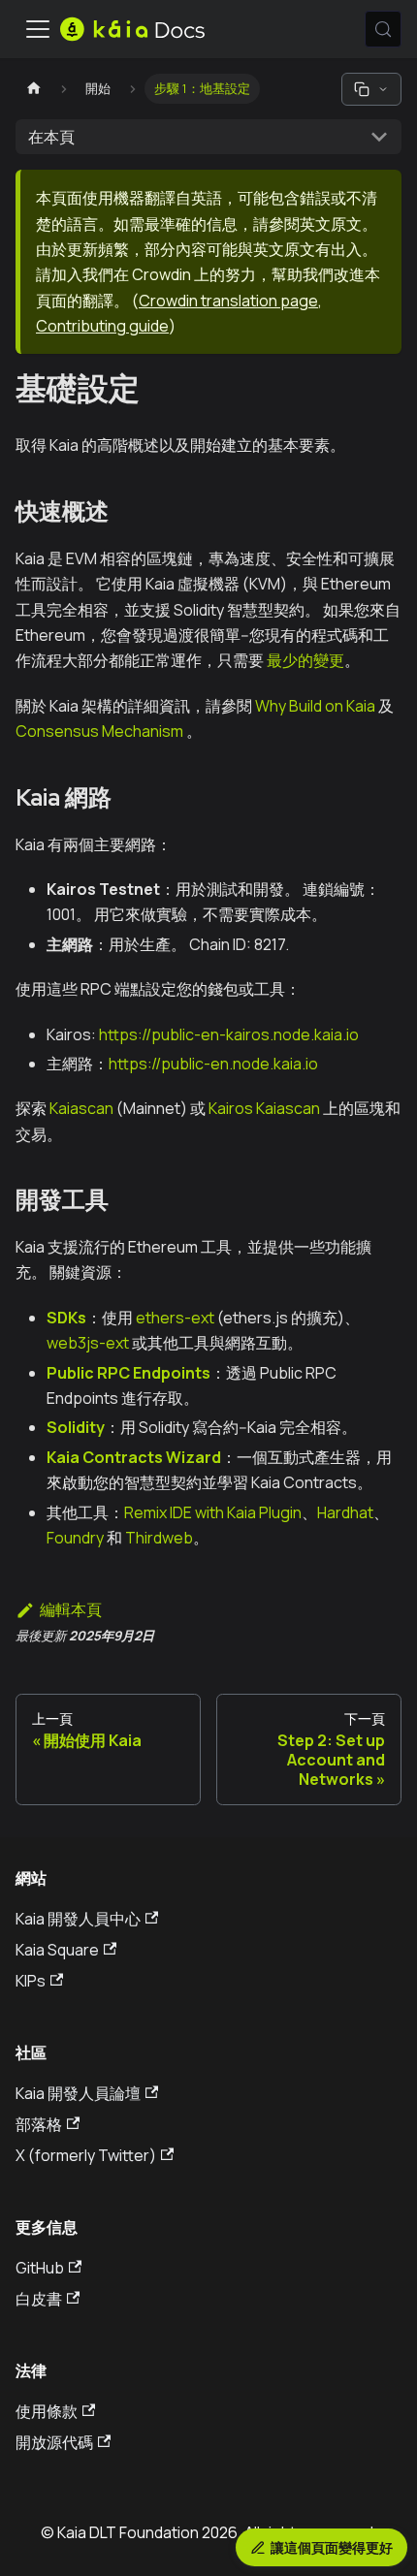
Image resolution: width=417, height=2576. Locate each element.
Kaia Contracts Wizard (134, 1457)
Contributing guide (102, 326)
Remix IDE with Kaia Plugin (213, 1512)
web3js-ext (88, 1343)
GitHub (40, 2268)
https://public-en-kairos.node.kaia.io (229, 1034)
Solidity (76, 1427)
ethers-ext (175, 1318)
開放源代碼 (54, 2442)
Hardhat (345, 1512)
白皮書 (39, 2299)
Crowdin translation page (228, 301)
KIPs (31, 1981)
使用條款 (47, 2411)
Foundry (75, 1538)
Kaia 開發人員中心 (78, 1919)
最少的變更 (305, 660)
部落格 (39, 2124)
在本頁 (51, 137)
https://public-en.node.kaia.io (213, 1064)
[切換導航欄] (38, 29)
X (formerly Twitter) (86, 2155)
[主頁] (34, 89)
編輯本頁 (71, 1609)
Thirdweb (159, 1538)
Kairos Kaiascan (264, 1108)
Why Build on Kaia (315, 706)
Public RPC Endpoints (128, 1373)
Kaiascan (81, 1108)
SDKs (66, 1318)
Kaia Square (57, 1950)
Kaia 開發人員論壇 (78, 2093)
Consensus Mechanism (99, 731)
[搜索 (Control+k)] (383, 29)
